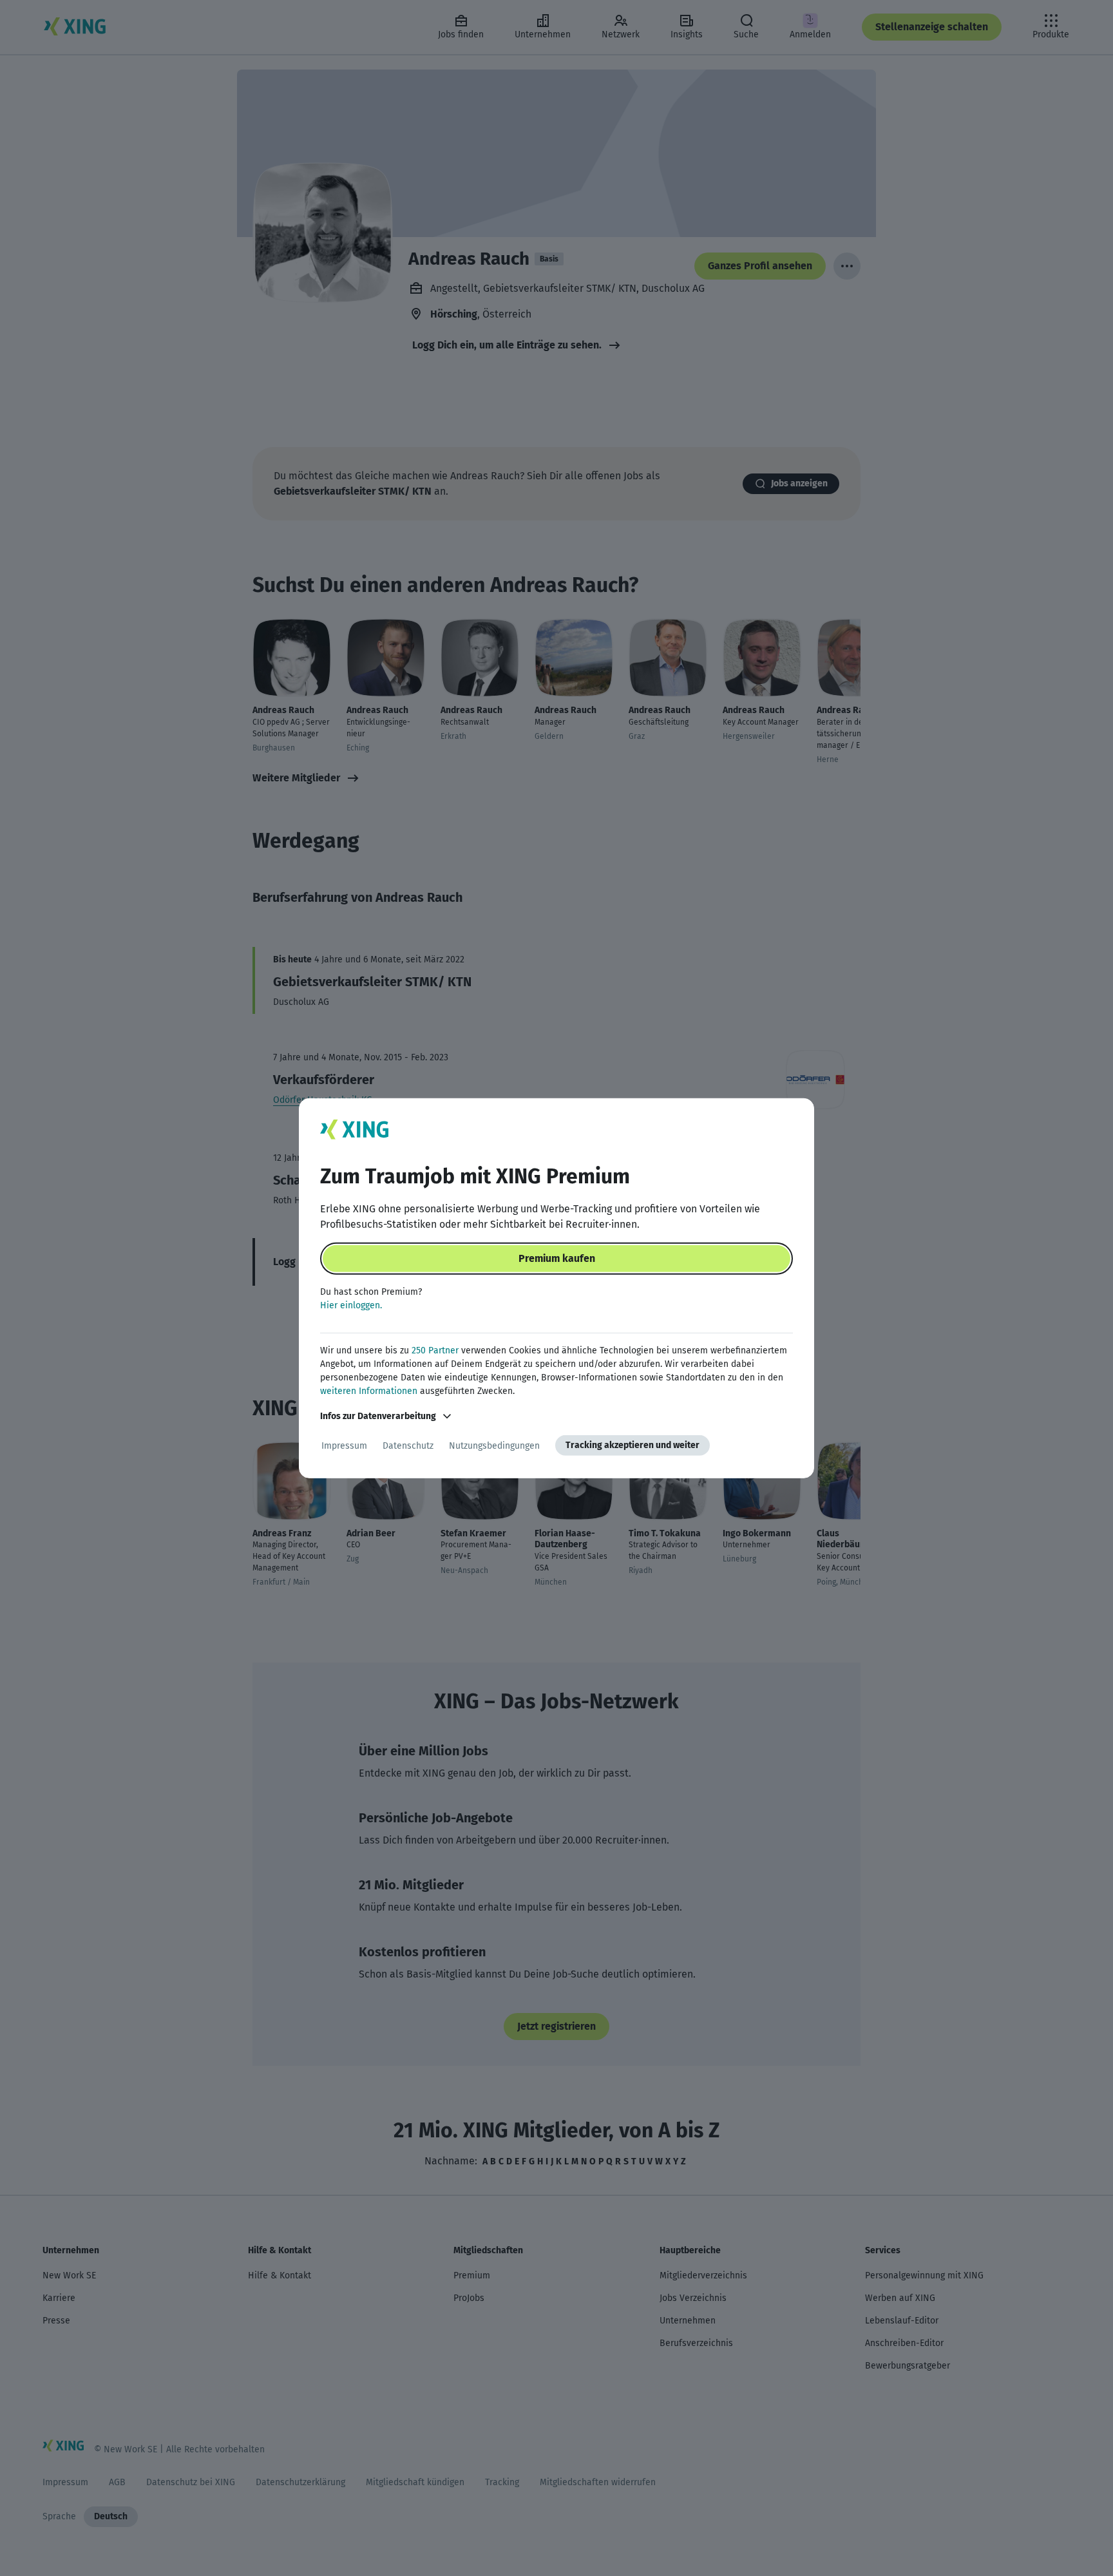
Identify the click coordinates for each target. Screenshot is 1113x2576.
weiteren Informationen (369, 1391)
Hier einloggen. (351, 1305)
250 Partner (435, 1350)
